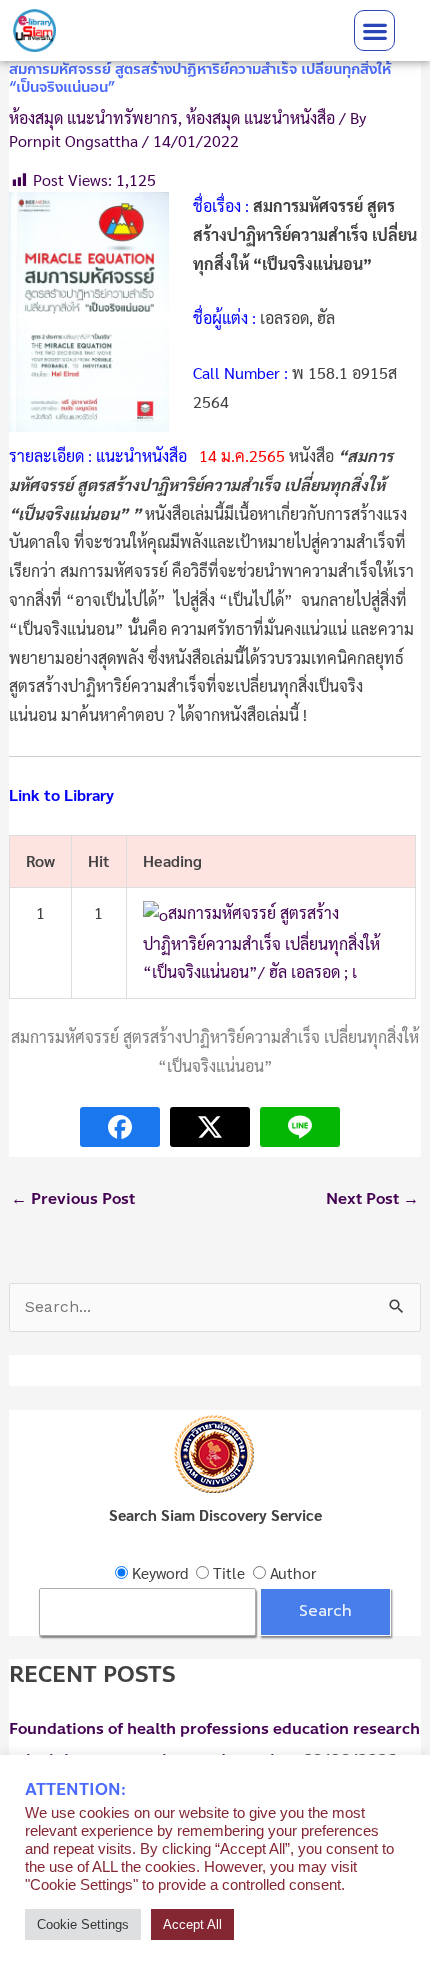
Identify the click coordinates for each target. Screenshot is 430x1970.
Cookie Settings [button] (83, 1924)
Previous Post (73, 1199)
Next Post (372, 1199)
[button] (374, 30)
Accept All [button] (192, 1924)
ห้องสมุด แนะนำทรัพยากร (93, 117)
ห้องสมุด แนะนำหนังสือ (260, 117)
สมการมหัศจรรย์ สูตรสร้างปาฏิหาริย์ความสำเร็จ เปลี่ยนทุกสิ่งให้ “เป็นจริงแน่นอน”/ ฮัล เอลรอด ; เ (261, 942)
